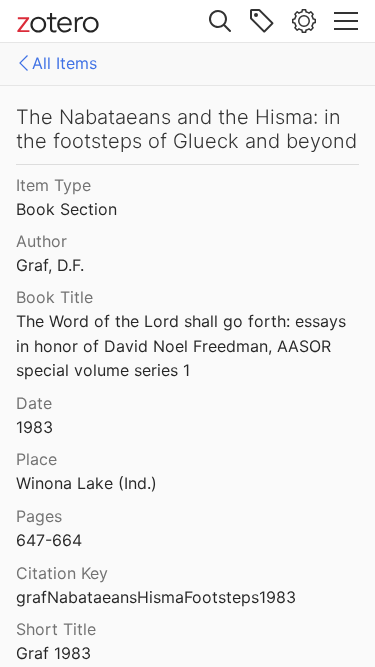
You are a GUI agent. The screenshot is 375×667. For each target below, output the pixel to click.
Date (34, 403)
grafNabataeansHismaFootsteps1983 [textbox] (156, 597)
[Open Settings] (304, 21)
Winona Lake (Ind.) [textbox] (86, 483)
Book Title (54, 297)
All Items (64, 63)
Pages (39, 516)
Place (36, 459)
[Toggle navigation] (346, 21)
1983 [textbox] (34, 427)
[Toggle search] (220, 21)
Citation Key (62, 573)
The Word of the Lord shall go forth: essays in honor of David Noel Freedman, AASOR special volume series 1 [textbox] (183, 345)
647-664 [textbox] (49, 540)
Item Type (53, 185)
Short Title (56, 629)
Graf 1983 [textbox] (53, 653)
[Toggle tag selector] (262, 21)
